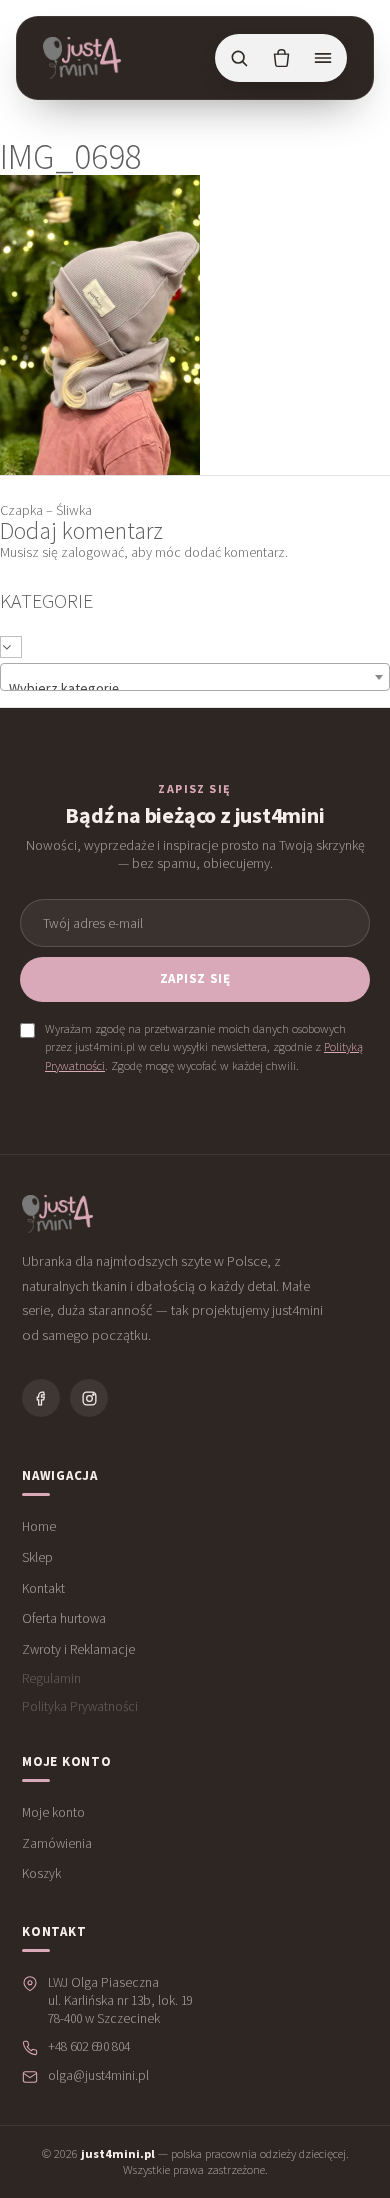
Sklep (37, 1557)
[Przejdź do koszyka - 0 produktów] (281, 58)
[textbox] (195, 677)
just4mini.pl (118, 2153)
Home (39, 1526)
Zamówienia (57, 1843)
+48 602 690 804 (89, 2046)
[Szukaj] (239, 58)
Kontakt (43, 1588)
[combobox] (195, 677)
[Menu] (323, 58)
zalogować (92, 552)
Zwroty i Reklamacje (78, 1649)
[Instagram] (89, 1398)
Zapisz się (195, 978)
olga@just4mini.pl (98, 2075)
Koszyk (41, 1873)
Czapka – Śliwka (46, 510)
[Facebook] (41, 1398)
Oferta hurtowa (64, 1618)
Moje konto (53, 1812)
